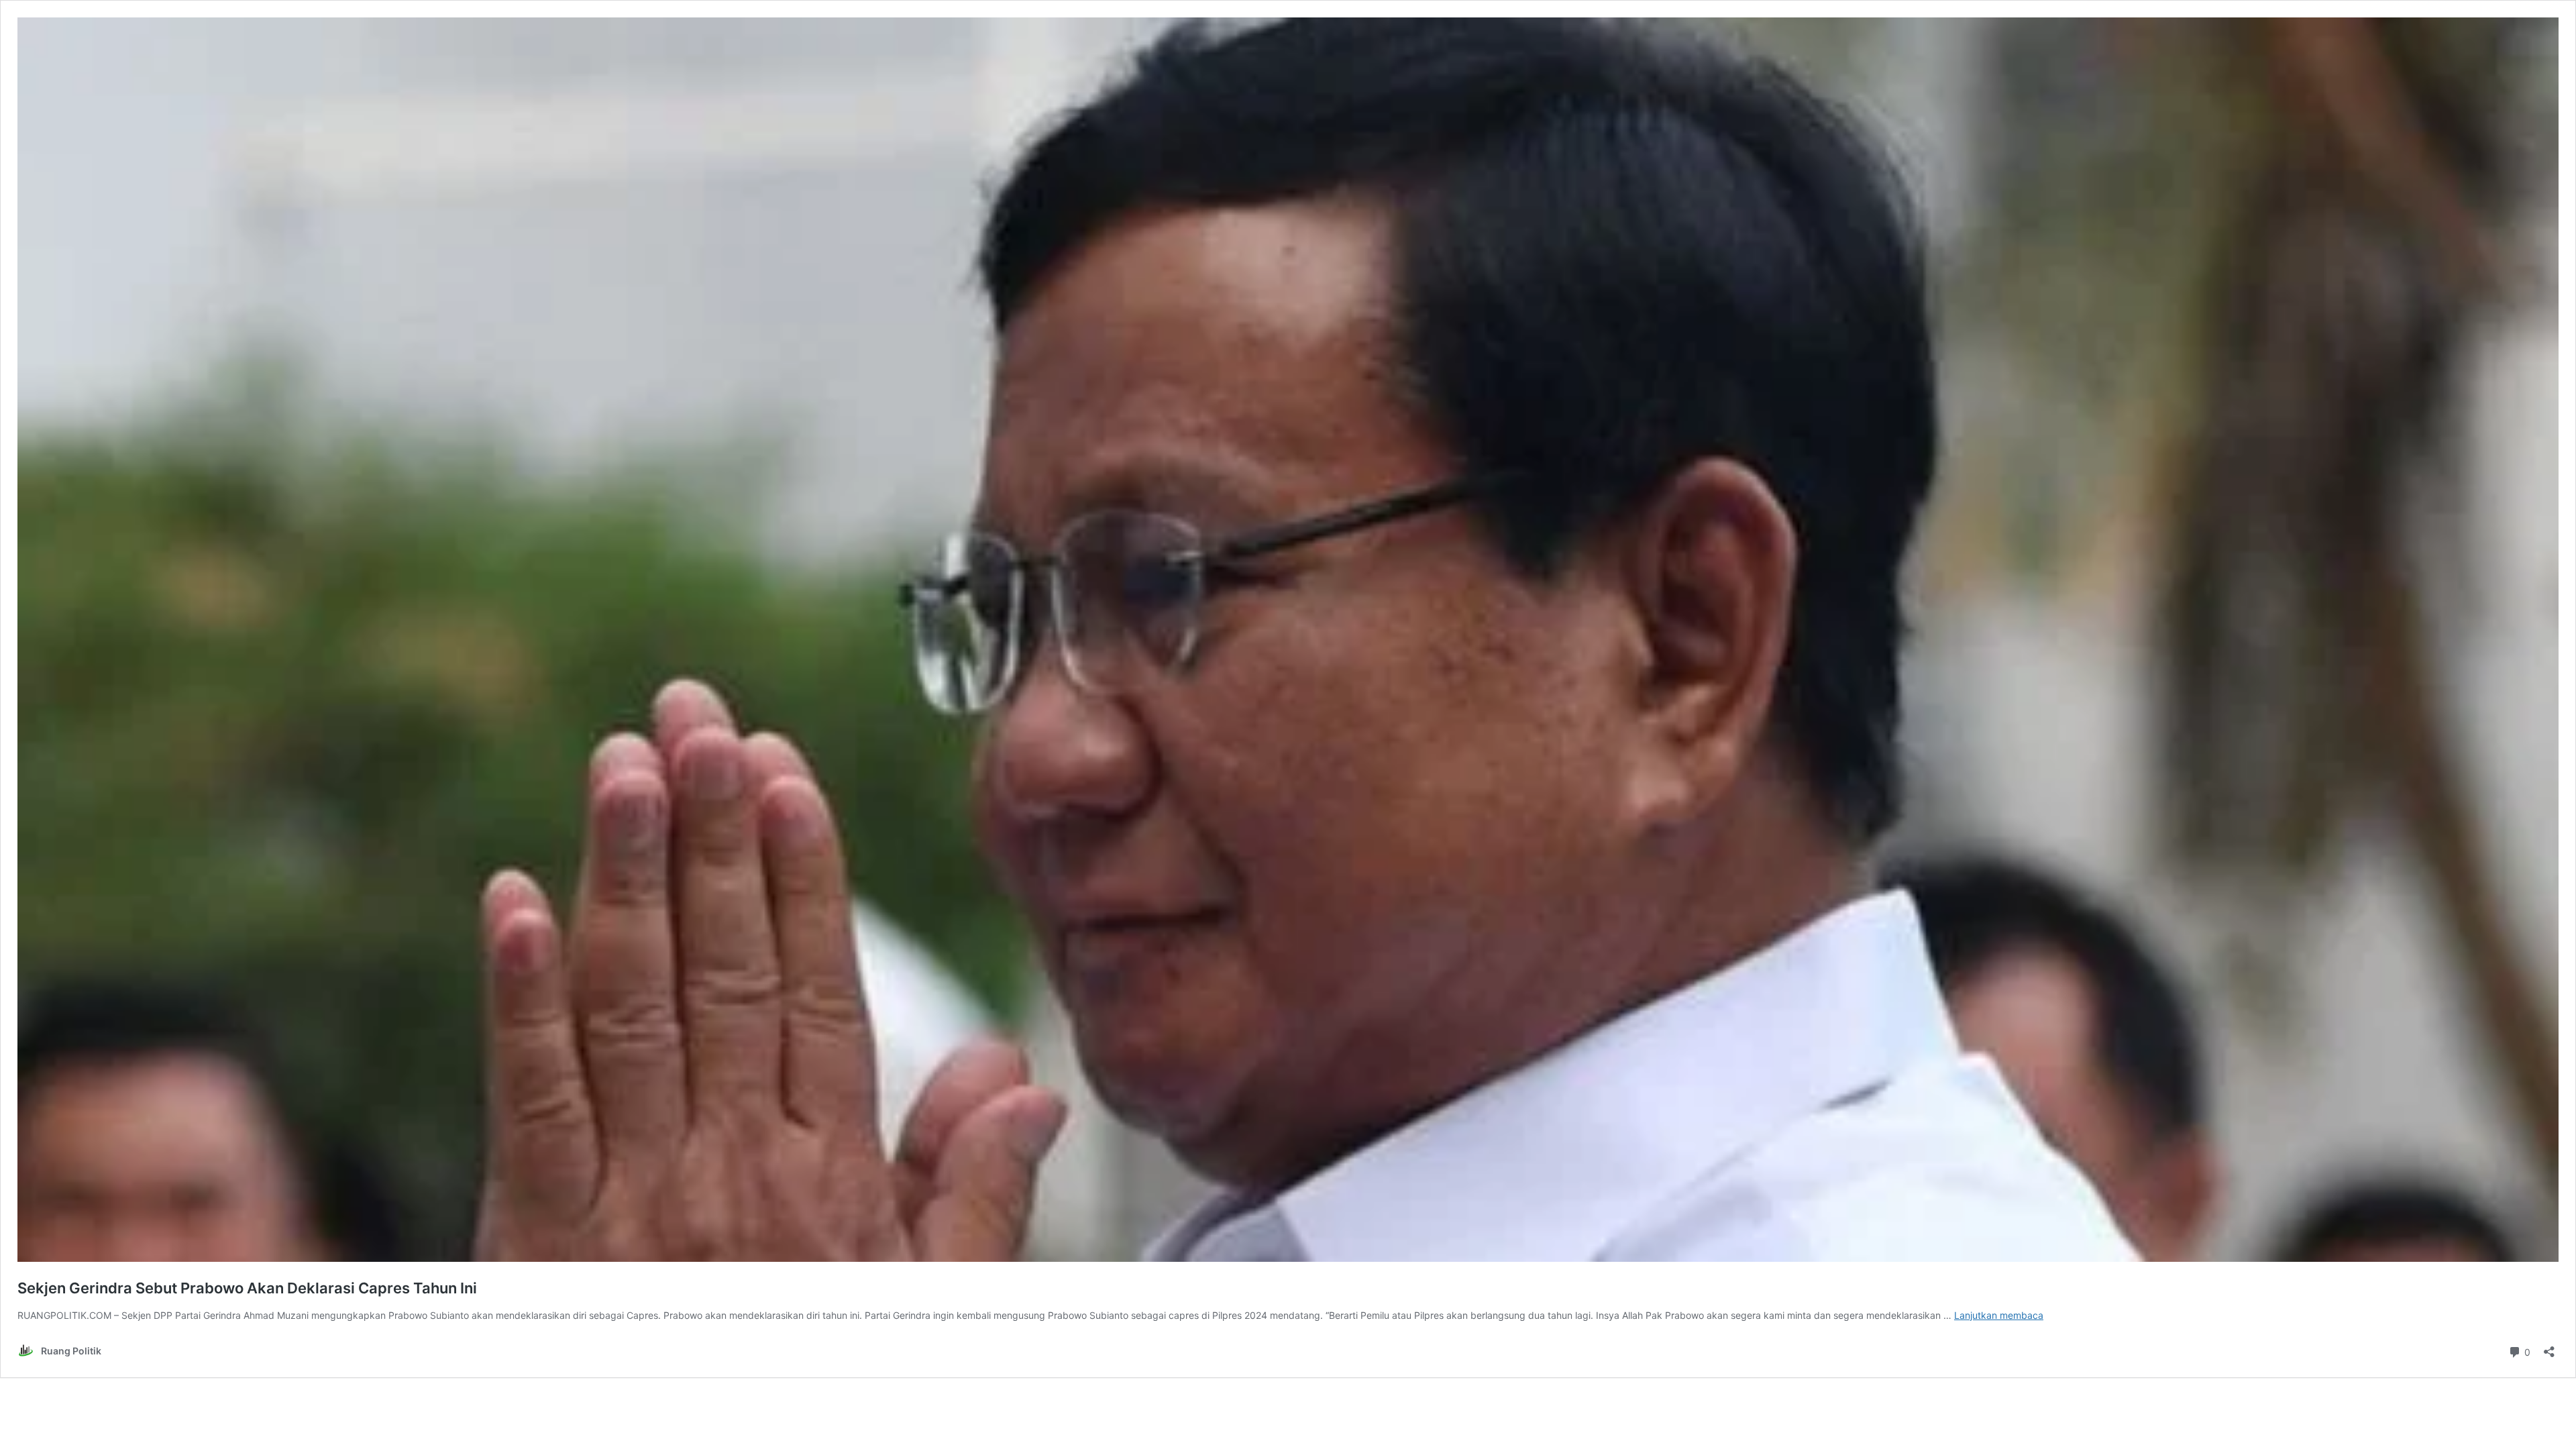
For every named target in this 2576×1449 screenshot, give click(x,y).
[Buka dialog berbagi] (2549, 1347)
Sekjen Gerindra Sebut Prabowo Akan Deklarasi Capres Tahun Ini (247, 1288)
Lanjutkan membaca (1999, 1315)
